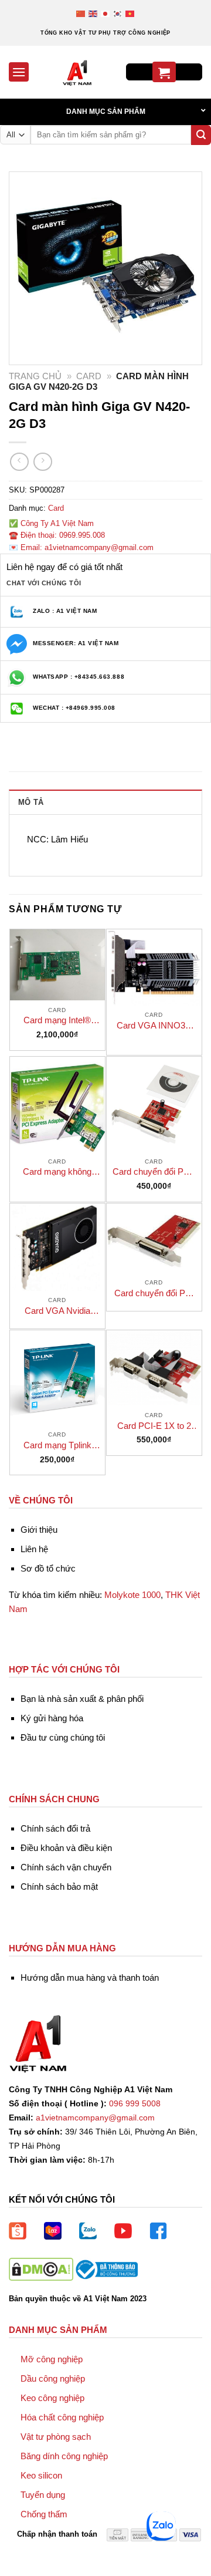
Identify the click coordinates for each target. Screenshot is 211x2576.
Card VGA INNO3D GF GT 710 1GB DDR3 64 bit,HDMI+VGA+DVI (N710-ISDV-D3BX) (154, 1026)
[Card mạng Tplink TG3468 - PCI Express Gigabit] (57, 1378)
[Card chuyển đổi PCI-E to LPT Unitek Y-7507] (154, 1104)
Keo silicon (41, 2475)
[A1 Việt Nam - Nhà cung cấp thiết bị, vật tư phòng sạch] (77, 72)
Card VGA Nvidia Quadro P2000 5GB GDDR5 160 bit (57, 1311)
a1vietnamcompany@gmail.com (95, 2118)
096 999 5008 (135, 2104)
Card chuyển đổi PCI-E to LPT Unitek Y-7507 (154, 1172)
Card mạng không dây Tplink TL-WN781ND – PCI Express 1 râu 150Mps (57, 1172)
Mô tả (31, 802)
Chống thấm (44, 2514)
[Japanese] (106, 13)
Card (89, 376)
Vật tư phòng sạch (56, 2437)
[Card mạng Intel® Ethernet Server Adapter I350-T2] (57, 965)
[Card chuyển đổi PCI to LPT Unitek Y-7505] (154, 1238)
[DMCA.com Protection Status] (41, 2269)
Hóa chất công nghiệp (62, 2417)
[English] (93, 13)
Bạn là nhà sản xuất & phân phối (82, 1699)
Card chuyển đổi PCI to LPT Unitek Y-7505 (154, 1294)
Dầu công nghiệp (53, 2378)
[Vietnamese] (130, 13)
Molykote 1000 (132, 1595)
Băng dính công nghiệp (64, 2456)
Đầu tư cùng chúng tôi (63, 1737)
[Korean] (118, 13)
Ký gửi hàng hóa (52, 1718)
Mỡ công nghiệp (52, 2359)
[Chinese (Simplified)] (81, 13)
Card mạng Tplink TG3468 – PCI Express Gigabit (57, 1446)
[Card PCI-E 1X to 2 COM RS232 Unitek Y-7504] (154, 1368)
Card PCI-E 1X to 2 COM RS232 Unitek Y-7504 (154, 1426)
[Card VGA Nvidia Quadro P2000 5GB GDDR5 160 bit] (57, 1247)
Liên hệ (34, 1549)
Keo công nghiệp (52, 2398)
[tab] (105, 802)
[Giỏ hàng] (164, 72)
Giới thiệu (39, 1530)
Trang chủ (35, 376)
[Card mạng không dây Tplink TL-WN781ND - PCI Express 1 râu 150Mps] (57, 1104)
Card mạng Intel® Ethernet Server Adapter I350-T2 (57, 1021)
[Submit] (201, 135)
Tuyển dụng (43, 2495)
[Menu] (19, 72)
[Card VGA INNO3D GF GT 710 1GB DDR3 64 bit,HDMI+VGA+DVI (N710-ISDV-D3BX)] (154, 967)
